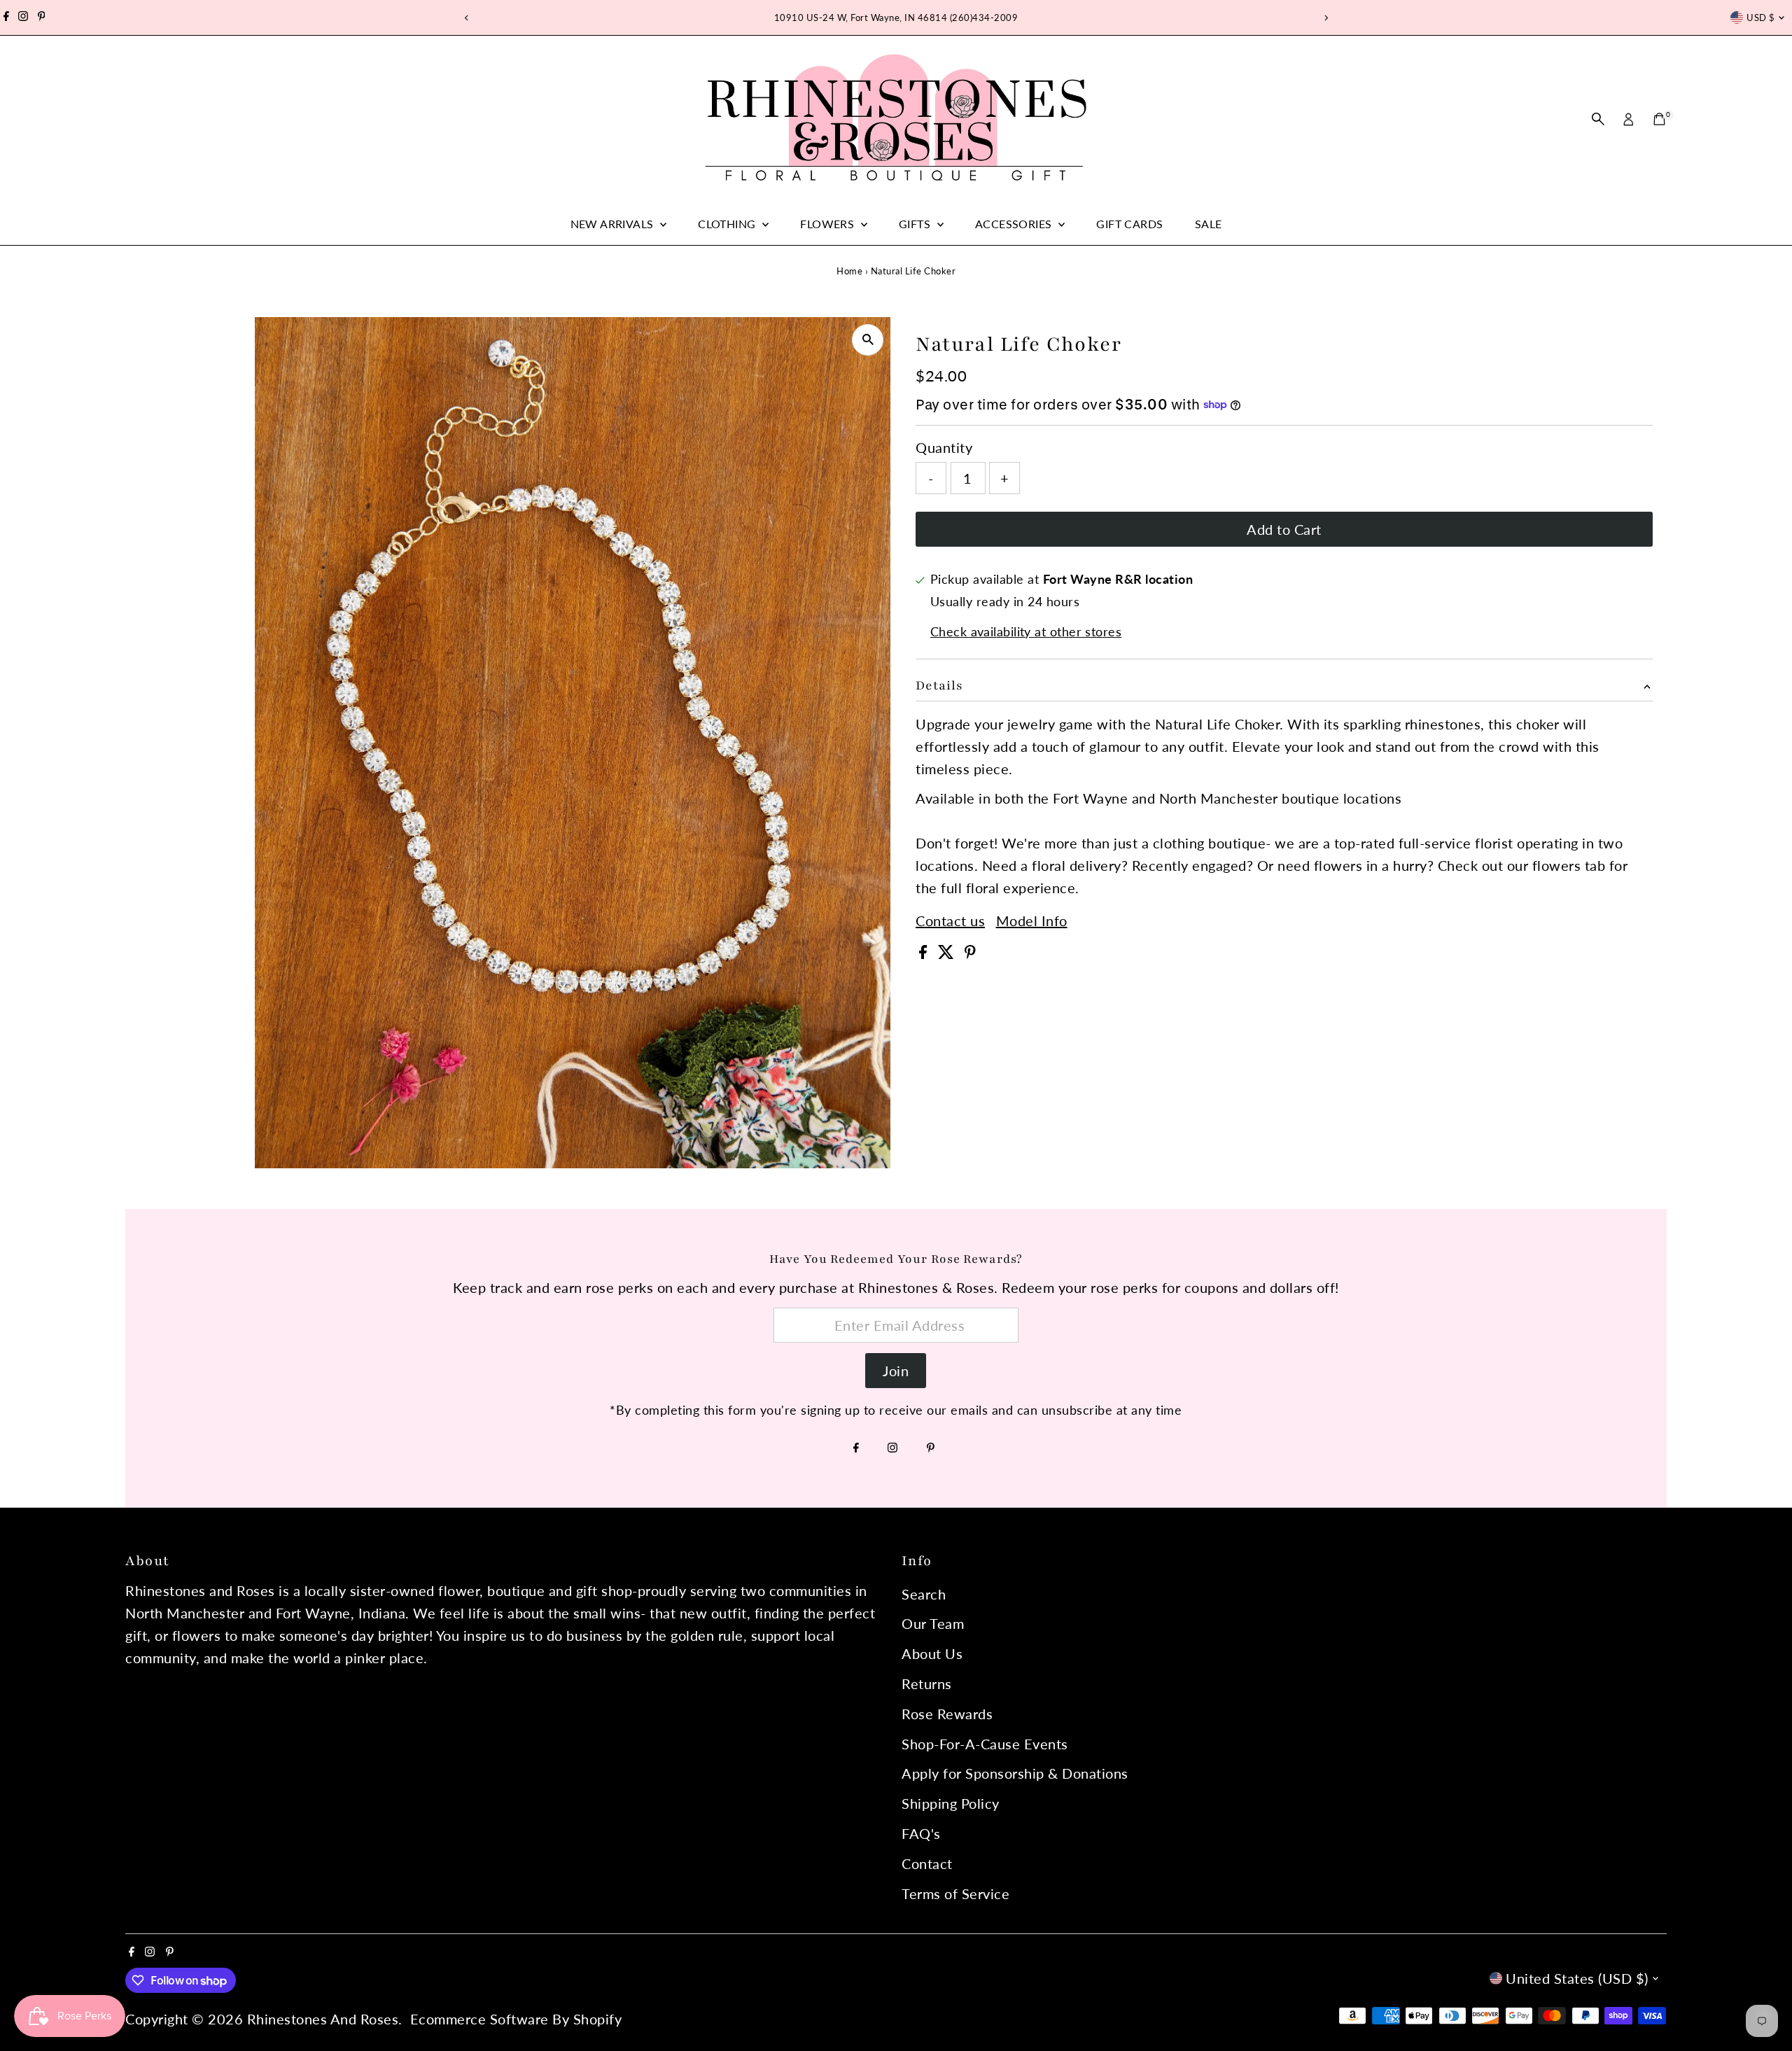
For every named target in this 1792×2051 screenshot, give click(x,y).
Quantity (944, 447)
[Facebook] (6, 17)
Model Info (1032, 920)
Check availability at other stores (1026, 631)
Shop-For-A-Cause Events (985, 1744)
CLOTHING (728, 224)
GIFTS (916, 224)
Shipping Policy (951, 1803)
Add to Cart (1284, 529)
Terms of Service (955, 1893)
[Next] (1325, 18)
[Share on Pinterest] (970, 953)
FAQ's (921, 1833)
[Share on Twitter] (948, 953)
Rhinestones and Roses (323, 2019)
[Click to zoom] (868, 340)
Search (924, 1594)
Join (896, 1371)
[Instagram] (23, 17)
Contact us (950, 920)
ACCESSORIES (1015, 224)
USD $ (1760, 17)
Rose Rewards (947, 1714)
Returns (927, 1683)
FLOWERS (828, 224)
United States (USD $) (1577, 1978)
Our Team (933, 1623)
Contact (927, 1863)
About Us (932, 1653)
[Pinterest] (42, 17)
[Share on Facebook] (925, 953)
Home (849, 271)
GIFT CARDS (1129, 224)
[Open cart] (1659, 119)
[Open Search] (1598, 119)
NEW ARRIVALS (614, 224)
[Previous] (467, 18)
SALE (1209, 224)
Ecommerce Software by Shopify (516, 2019)
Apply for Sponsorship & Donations (1015, 1773)
